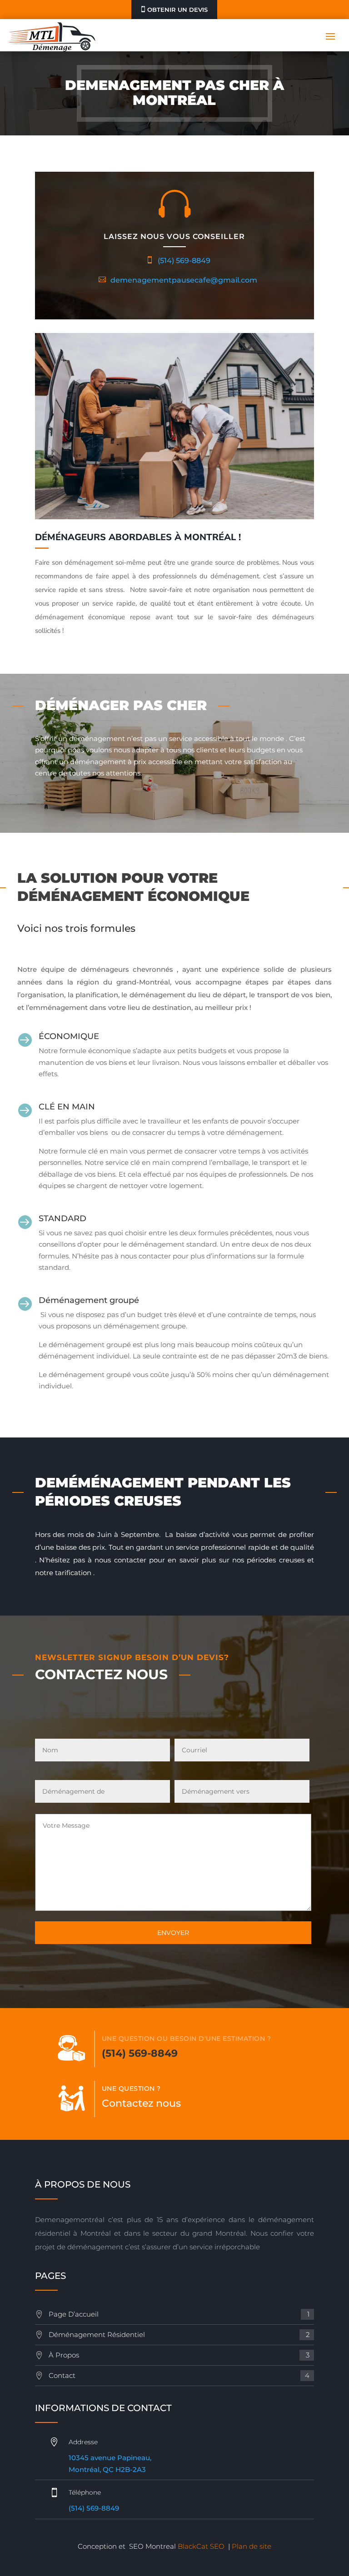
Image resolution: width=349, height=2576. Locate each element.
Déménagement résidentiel (179, 2335)
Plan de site (252, 2546)
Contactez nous (141, 2103)
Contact (179, 2375)
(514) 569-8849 (184, 261)
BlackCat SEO (201, 2546)
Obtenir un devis (177, 10)
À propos (179, 2355)
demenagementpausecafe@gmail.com (184, 280)
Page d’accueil (179, 2314)
